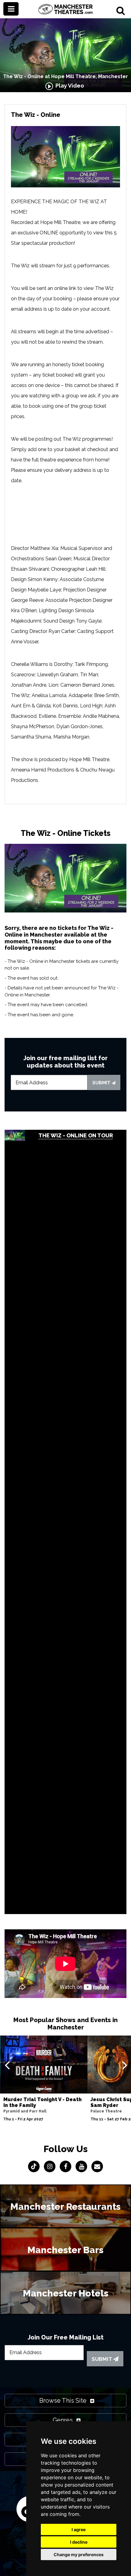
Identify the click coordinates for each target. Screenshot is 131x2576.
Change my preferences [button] (79, 2554)
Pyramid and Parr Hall (25, 2111)
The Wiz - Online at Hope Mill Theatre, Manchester (65, 76)
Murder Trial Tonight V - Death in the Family (42, 2102)
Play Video (69, 86)
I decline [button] (79, 2542)
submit (102, 1083)
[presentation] (7, 2065)
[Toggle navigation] (11, 9)
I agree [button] (79, 2529)
